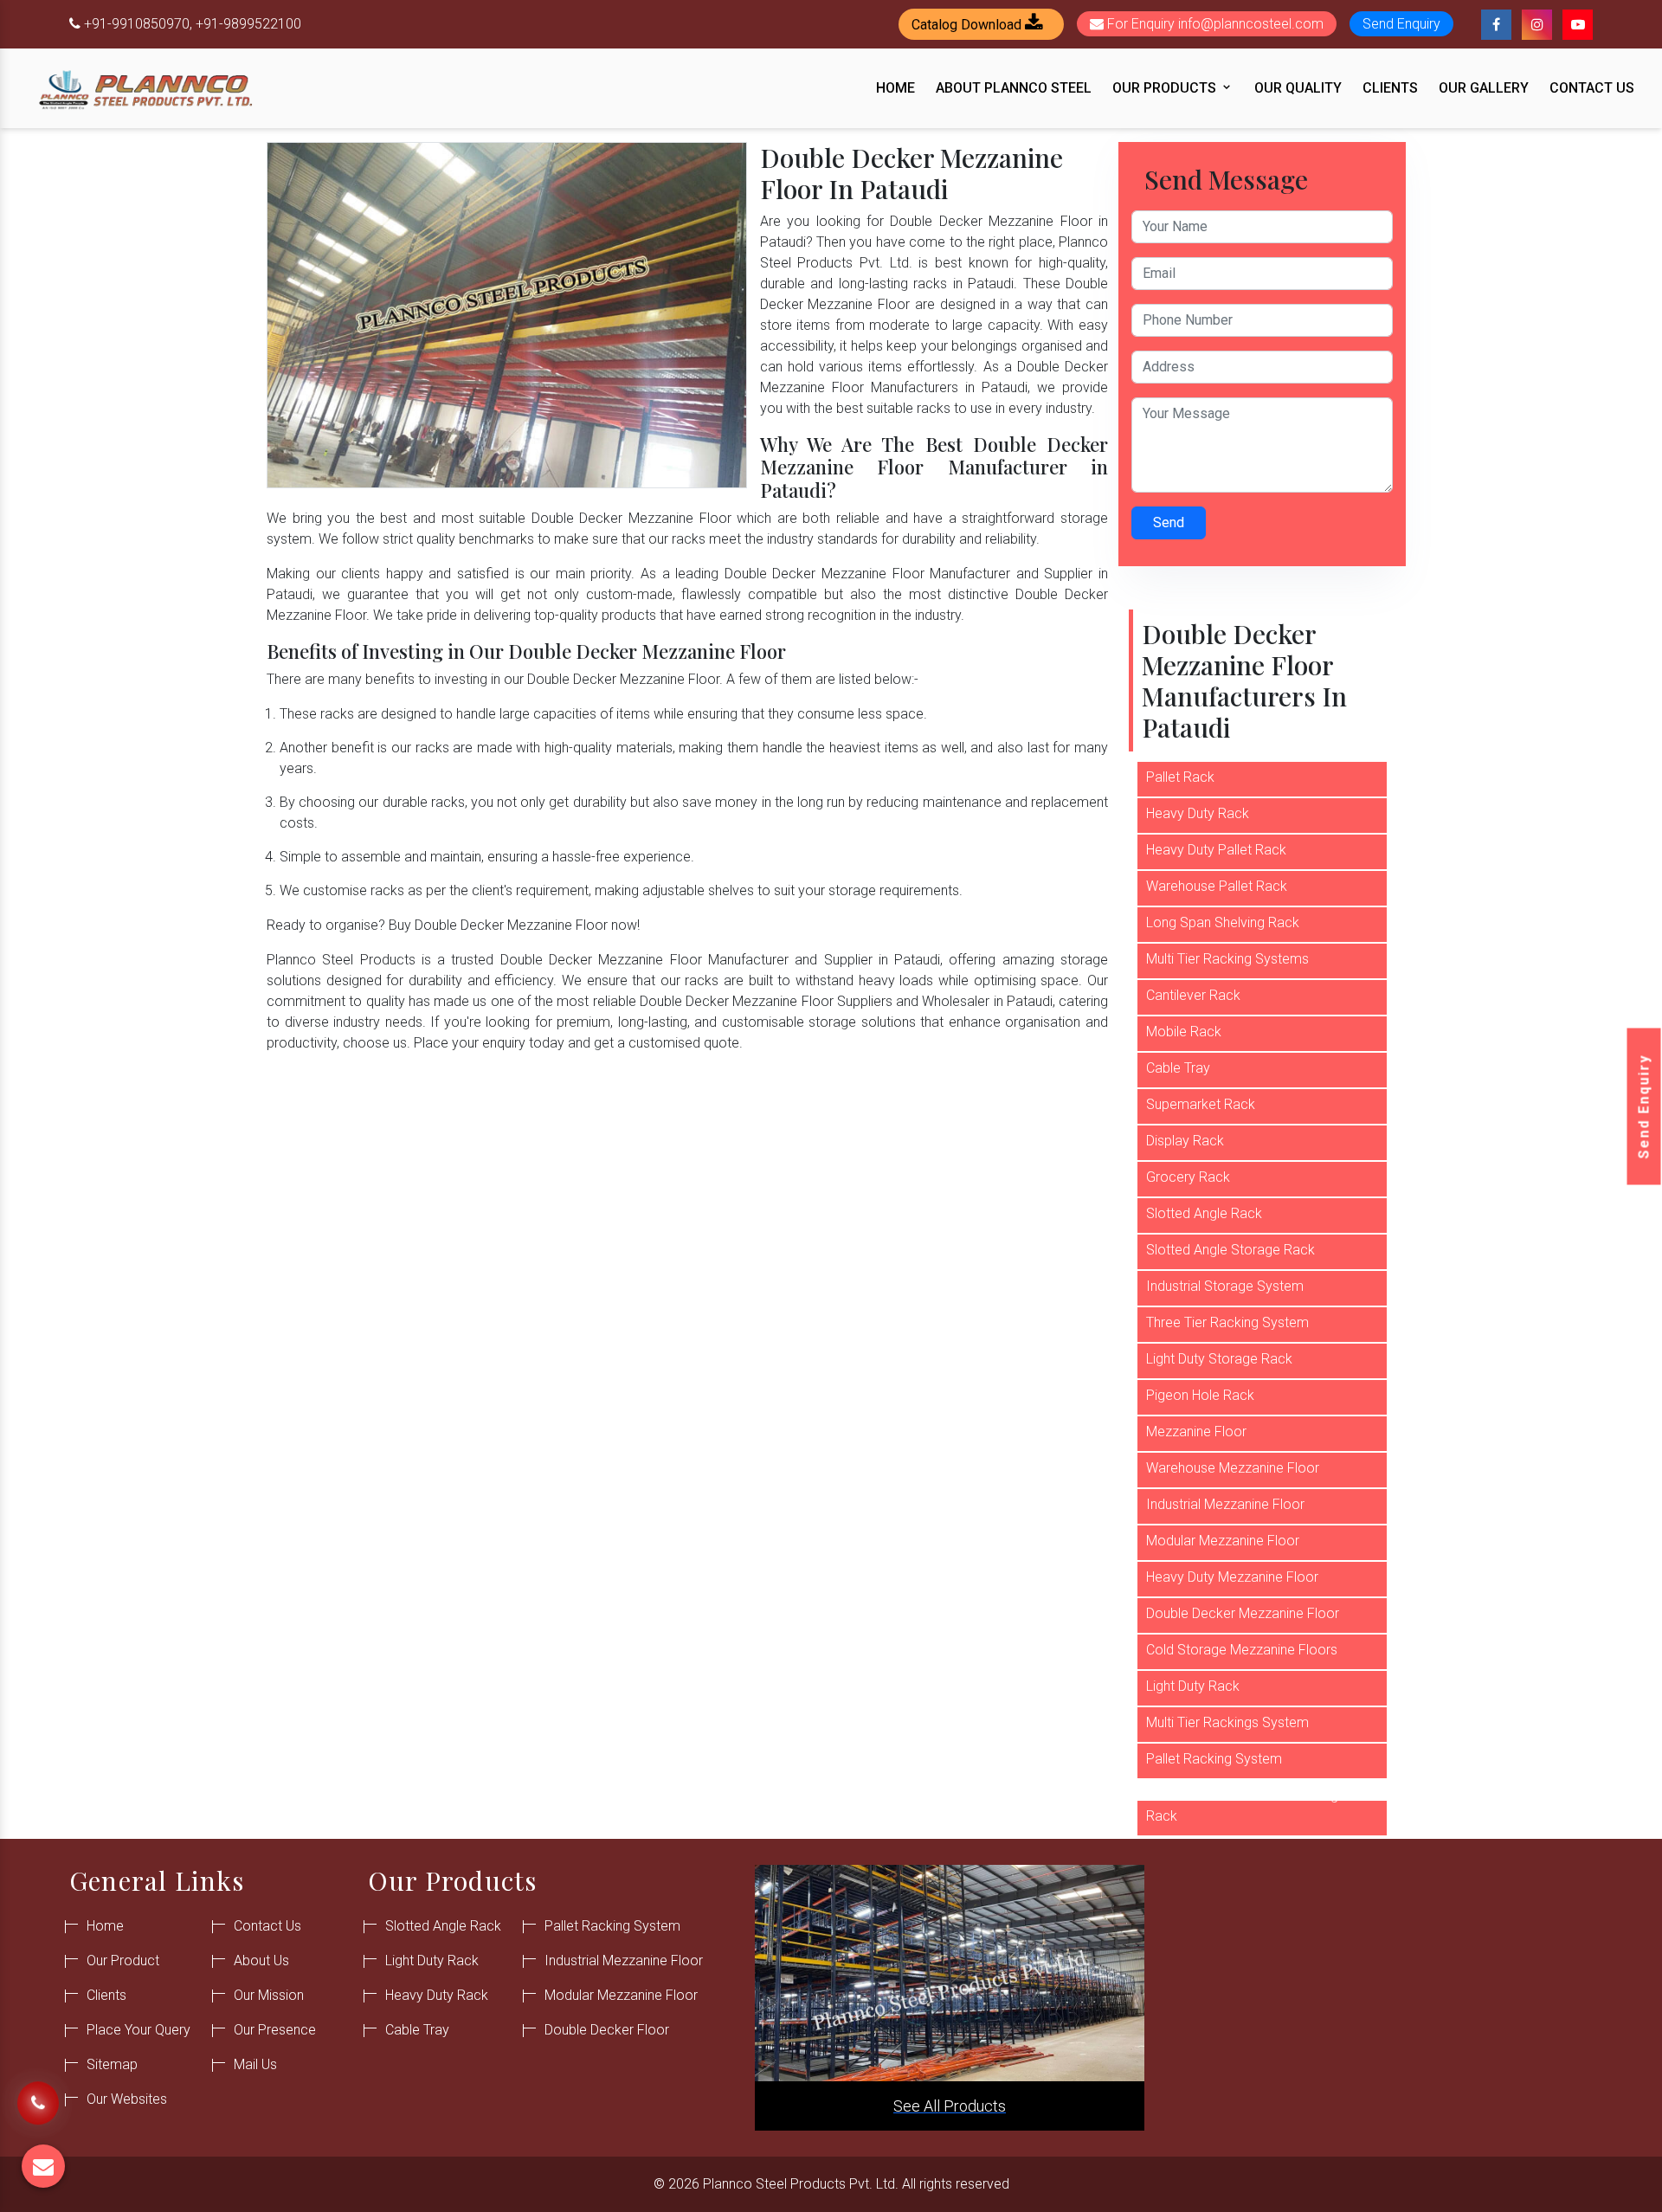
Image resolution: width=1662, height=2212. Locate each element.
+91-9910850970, (138, 24)
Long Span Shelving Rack (1223, 922)
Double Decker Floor (607, 2030)
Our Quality (1298, 88)
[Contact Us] (38, 2095)
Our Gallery (1484, 88)
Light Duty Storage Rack (1219, 1359)
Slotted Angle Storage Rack (1230, 1250)
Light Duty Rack (1193, 1686)
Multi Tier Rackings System (1227, 1722)
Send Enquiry (1644, 1106)
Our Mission (269, 1995)
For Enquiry (1214, 24)
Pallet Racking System (1214, 1759)
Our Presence (275, 2030)
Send (1169, 522)
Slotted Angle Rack (1204, 1213)
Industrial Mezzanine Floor (1225, 1504)
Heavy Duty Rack (1198, 813)
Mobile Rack (1184, 1032)
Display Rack (1185, 1141)
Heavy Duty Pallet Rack (1216, 850)
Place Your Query (138, 2030)
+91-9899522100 (248, 24)
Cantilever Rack (1193, 995)
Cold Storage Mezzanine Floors (1242, 1650)
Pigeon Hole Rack (1200, 1395)
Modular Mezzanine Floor (1223, 1541)
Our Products (1166, 88)
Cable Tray (1178, 1068)
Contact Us (1592, 88)
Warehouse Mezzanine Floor (1233, 1468)
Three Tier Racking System (1227, 1322)
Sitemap (112, 2064)
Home (895, 88)
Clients (1390, 88)
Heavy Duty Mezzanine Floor (1232, 1577)
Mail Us (255, 2064)
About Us (261, 1960)
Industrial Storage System (1225, 1286)
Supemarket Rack (1201, 1104)
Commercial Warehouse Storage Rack (1246, 1806)
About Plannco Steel (1014, 88)
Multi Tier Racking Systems (1227, 959)
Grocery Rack (1188, 1177)
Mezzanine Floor (1196, 1432)
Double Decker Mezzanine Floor (1243, 1613)
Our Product (123, 1960)
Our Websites (127, 2099)
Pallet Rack (1180, 777)
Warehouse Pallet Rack (1217, 886)
